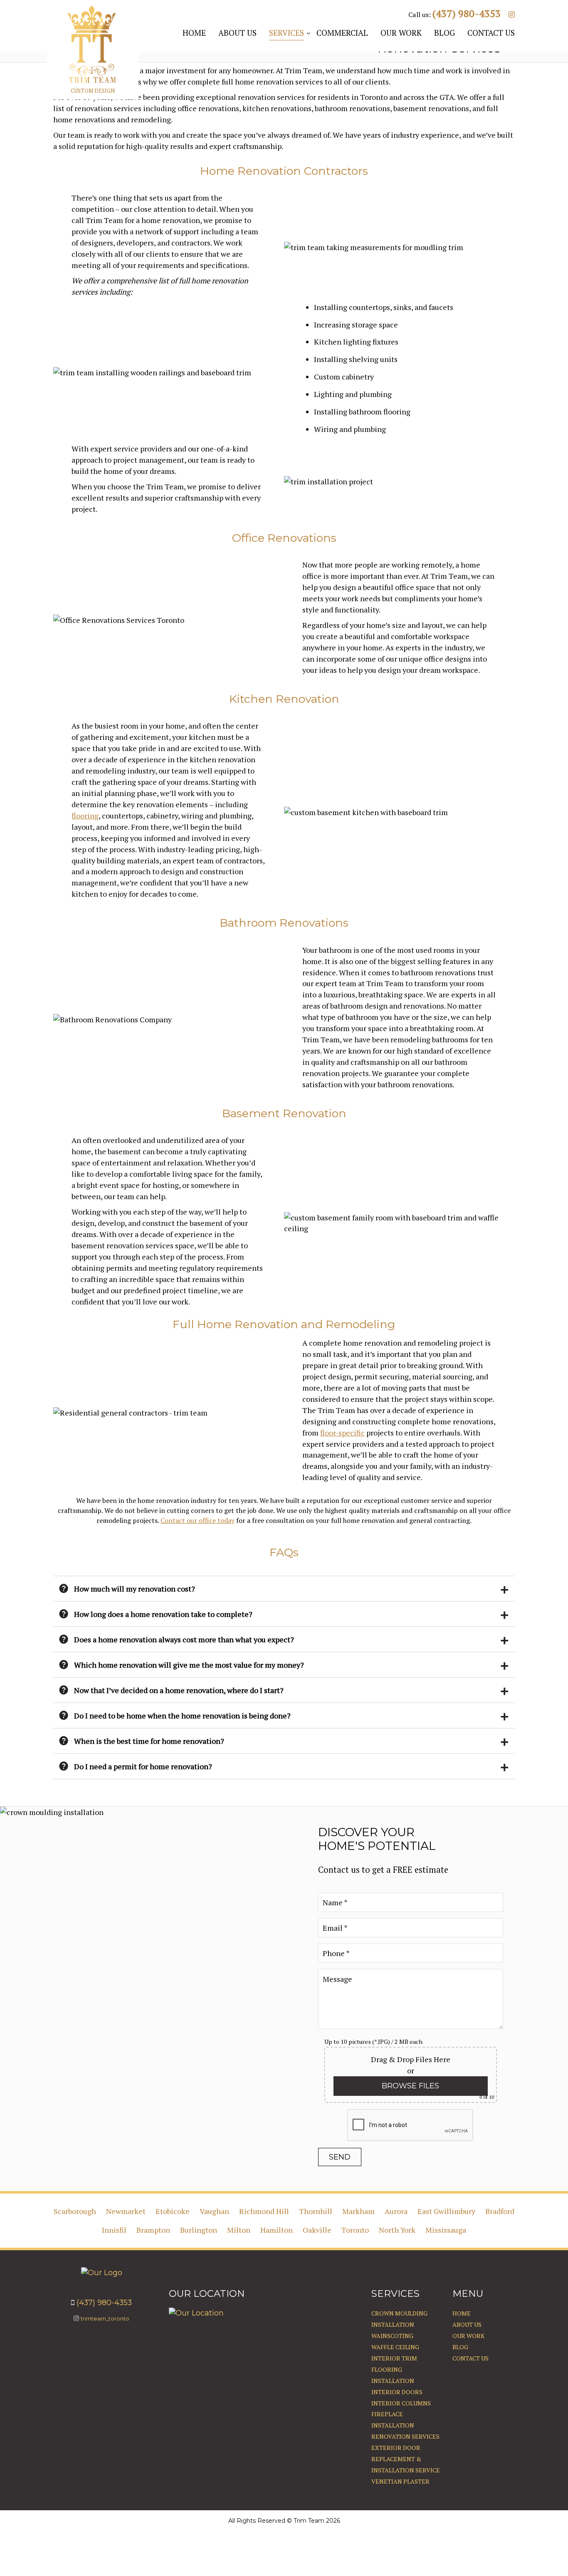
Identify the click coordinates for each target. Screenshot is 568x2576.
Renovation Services (405, 2436)
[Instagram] (512, 14)
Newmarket (126, 2211)
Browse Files (410, 2086)
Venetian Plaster (400, 2481)
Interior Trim (394, 2358)
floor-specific (342, 1433)
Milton (239, 2230)
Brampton (153, 2230)
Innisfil (114, 2230)
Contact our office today (198, 1520)
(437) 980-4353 (467, 14)
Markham (358, 2211)
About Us (467, 2324)
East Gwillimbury (446, 2211)
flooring (85, 816)
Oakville (317, 2230)
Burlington (199, 2230)
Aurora (396, 2211)
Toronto (355, 2230)
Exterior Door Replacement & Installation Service (406, 2459)
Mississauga (446, 2230)
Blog (460, 2347)
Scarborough (75, 2211)
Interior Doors (397, 2392)
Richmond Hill (264, 2211)
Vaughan (214, 2211)
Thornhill (316, 2211)
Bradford (500, 2211)
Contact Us (470, 2358)
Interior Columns (401, 2403)
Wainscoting (392, 2336)
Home (462, 2313)
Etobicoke (173, 2211)
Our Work (468, 2336)
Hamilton (277, 2230)
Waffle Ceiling (395, 2347)
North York (397, 2230)
